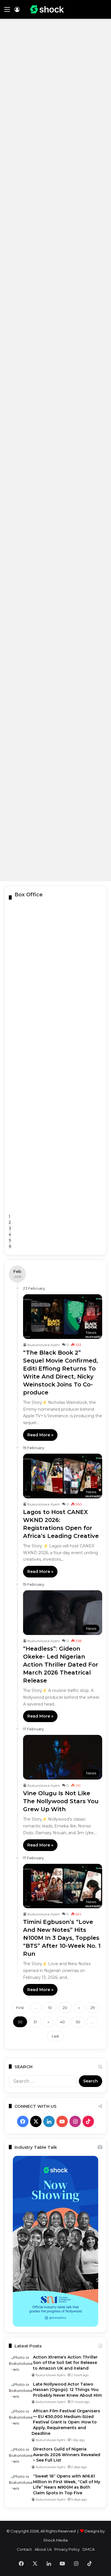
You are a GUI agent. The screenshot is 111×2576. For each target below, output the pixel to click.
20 (65, 2008)
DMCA (89, 2549)
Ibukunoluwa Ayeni (44, 1345)
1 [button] (9, 1216)
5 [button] (10, 1240)
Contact (24, 2549)
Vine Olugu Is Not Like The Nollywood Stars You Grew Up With (61, 1801)
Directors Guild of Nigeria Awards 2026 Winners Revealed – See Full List (67, 2455)
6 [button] (10, 1246)
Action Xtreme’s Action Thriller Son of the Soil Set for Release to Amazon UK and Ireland (65, 2363)
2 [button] (10, 1222)
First (20, 2008)
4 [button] (10, 1234)
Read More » (40, 1435)
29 (93, 2008)
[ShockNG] (47, 9)
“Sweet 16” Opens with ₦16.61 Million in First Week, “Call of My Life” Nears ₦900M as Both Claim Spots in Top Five (67, 2484)
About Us (43, 2549)
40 (62, 2022)
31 (35, 2022)
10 (50, 2008)
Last (55, 2036)
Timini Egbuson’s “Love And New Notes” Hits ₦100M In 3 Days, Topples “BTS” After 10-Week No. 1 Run (62, 1938)
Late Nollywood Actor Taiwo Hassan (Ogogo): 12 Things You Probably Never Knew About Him (67, 2390)
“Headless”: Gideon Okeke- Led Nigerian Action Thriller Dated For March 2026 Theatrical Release (61, 1665)
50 (78, 2022)
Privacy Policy (67, 2549)
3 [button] (10, 1228)
